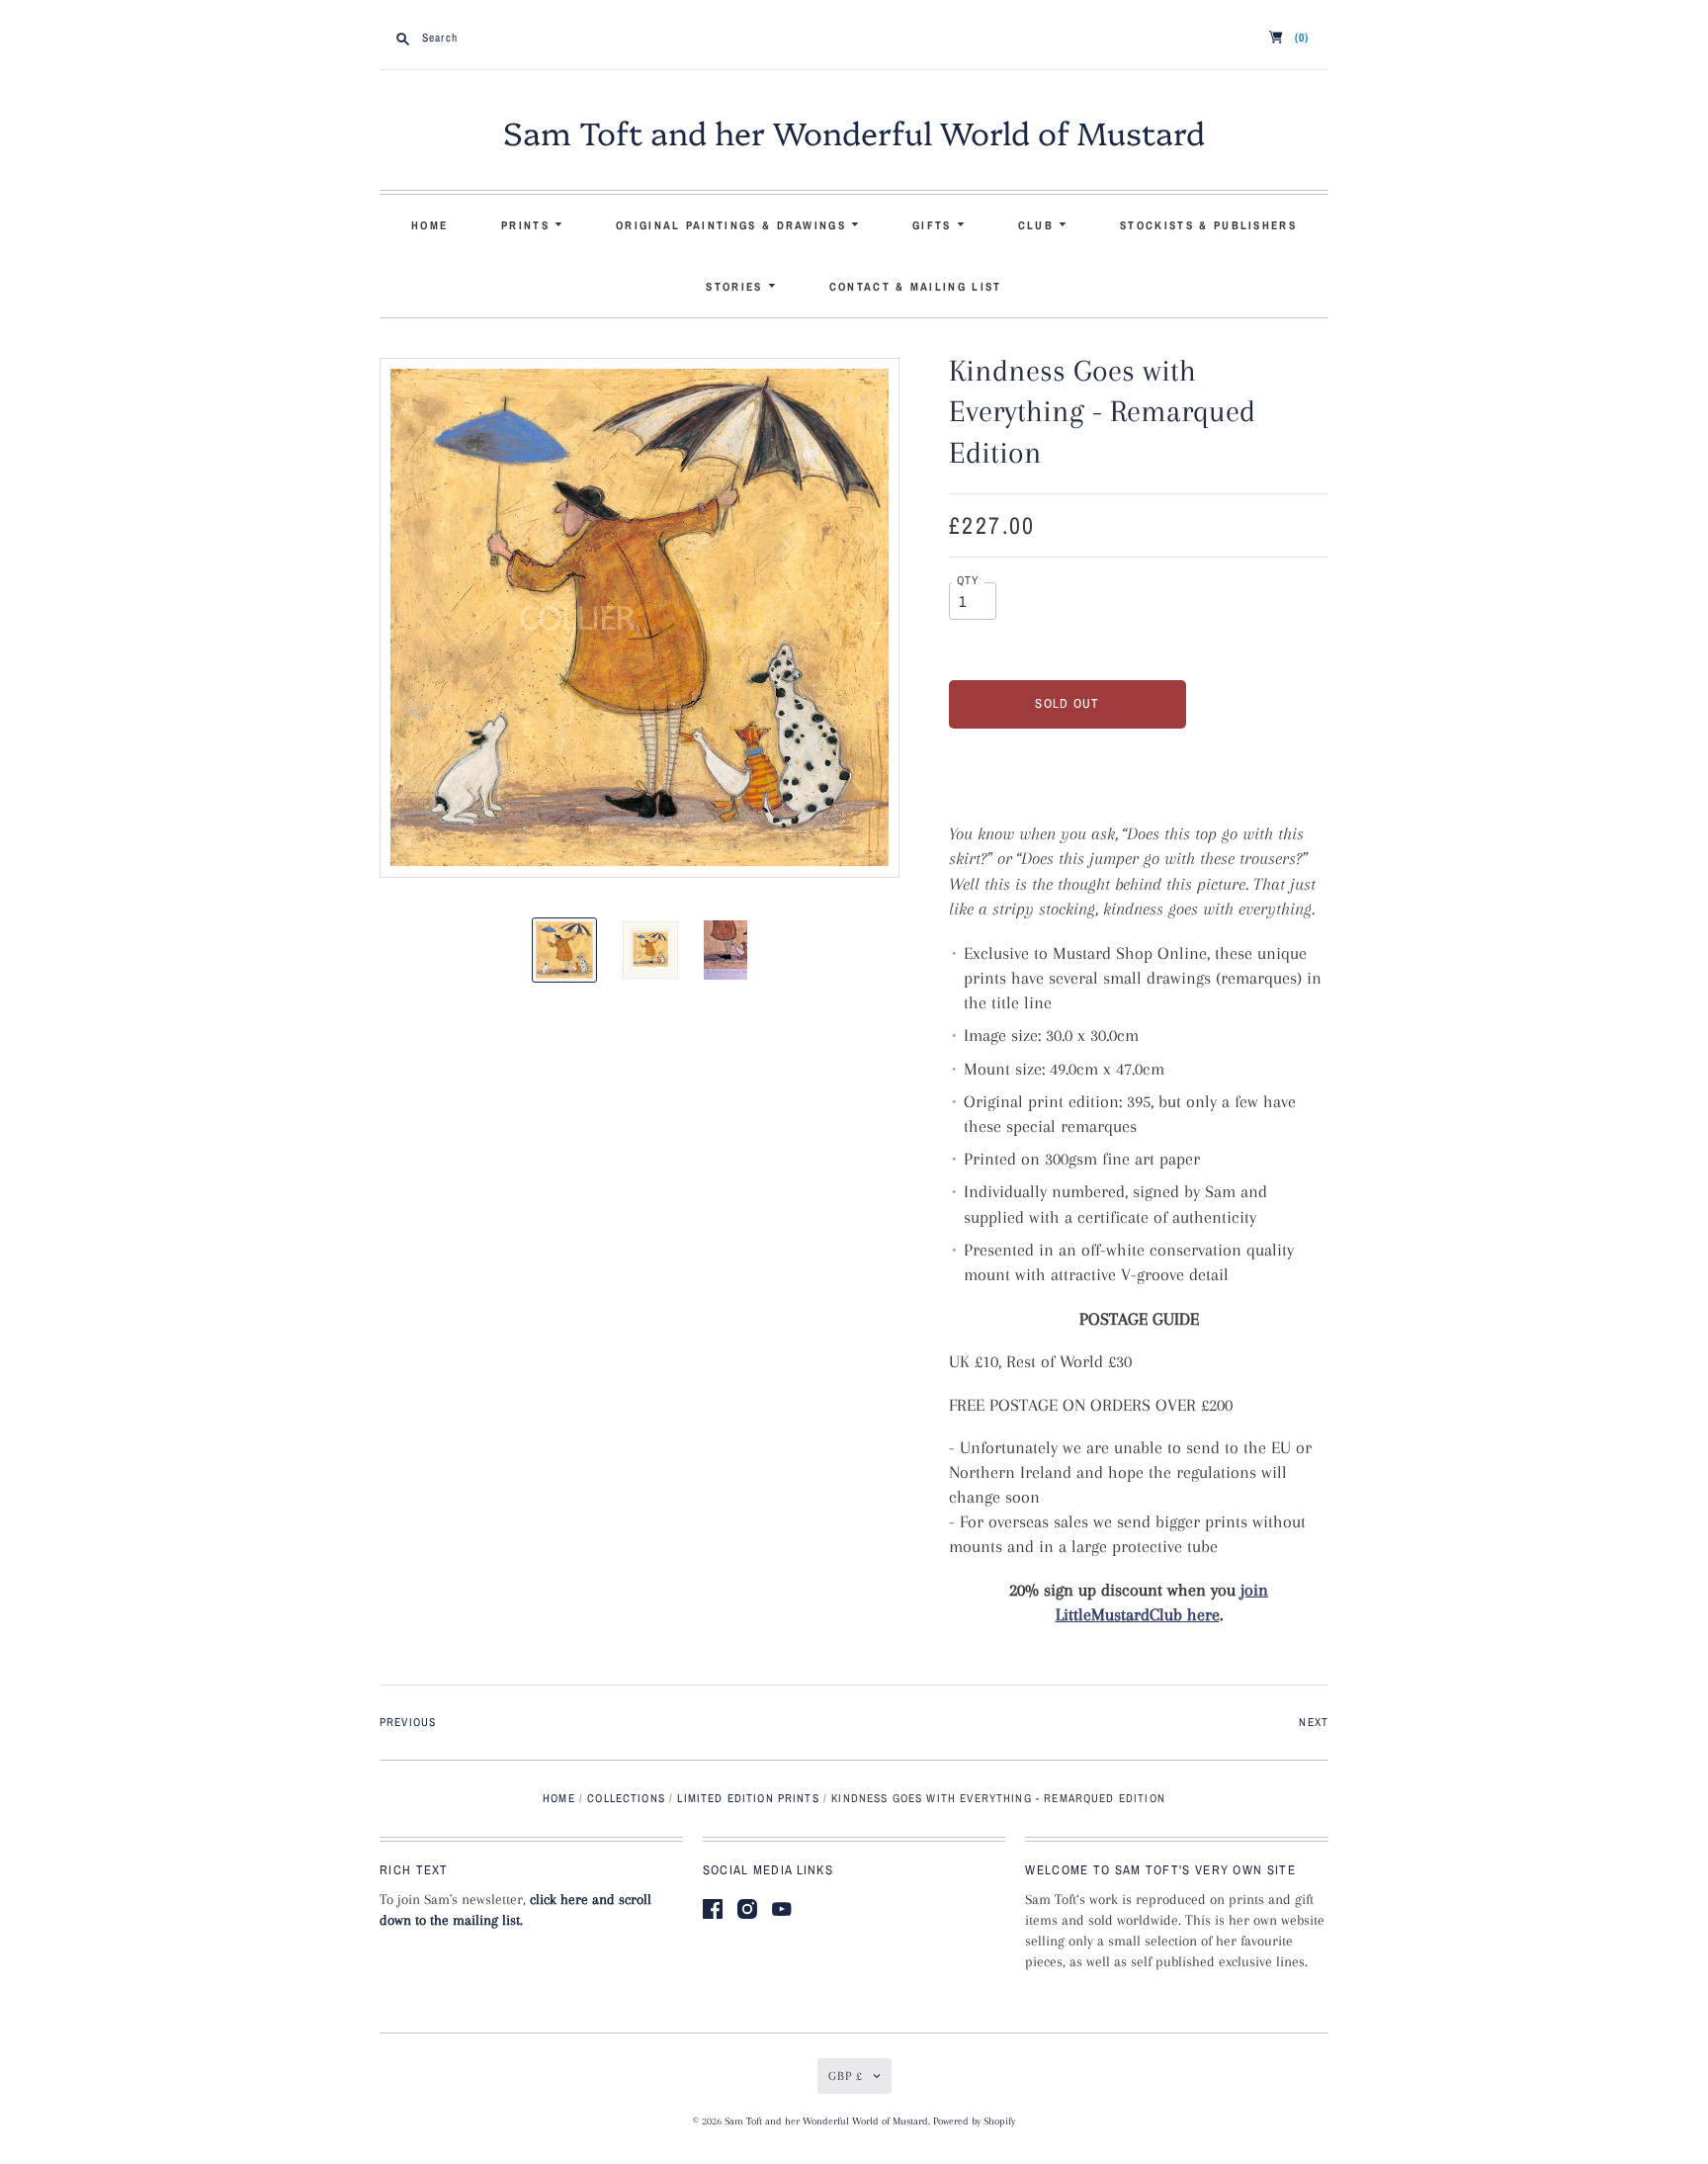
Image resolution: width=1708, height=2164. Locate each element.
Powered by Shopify (974, 2121)
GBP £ (846, 2076)
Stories (736, 287)
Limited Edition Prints (748, 1798)
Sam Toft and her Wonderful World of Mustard (854, 131)
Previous (408, 1722)
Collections (626, 1798)
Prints (528, 225)
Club (1039, 225)
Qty (968, 580)
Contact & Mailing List (916, 287)
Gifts (935, 225)
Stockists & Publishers (1208, 225)
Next (1314, 1722)
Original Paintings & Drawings (733, 225)
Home (429, 225)
